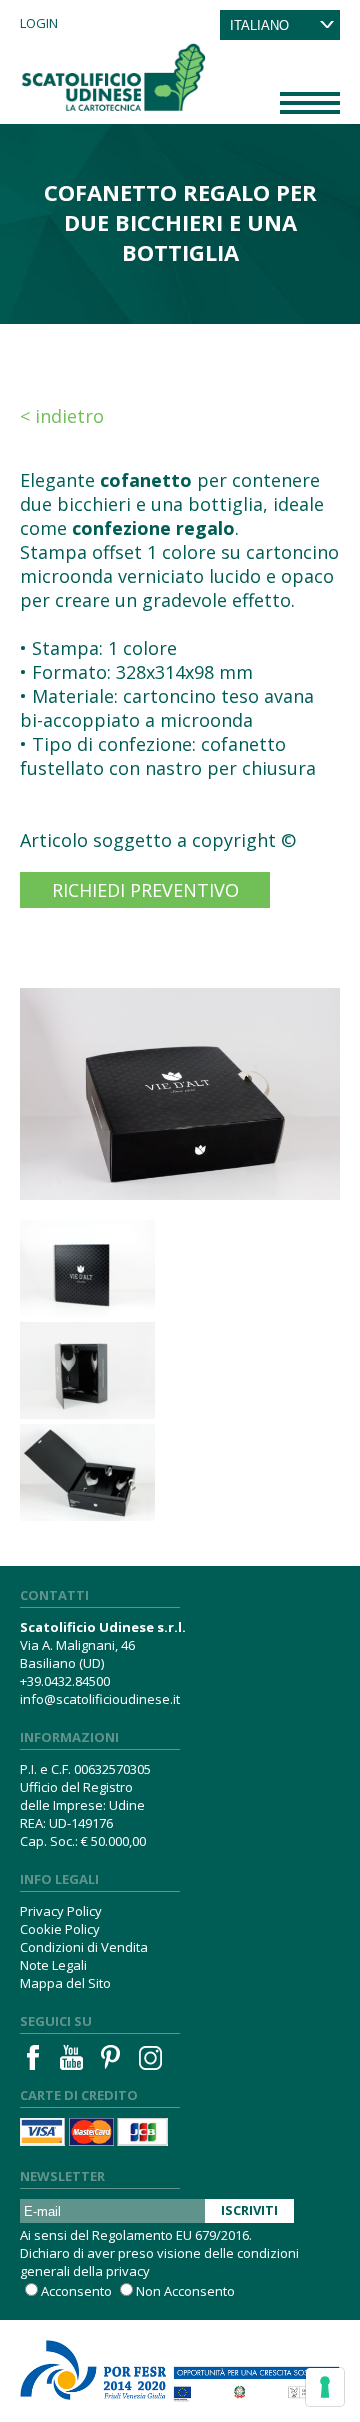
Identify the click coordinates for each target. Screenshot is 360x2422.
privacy (128, 2271)
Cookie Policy (60, 1929)
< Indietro (62, 416)
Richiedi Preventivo (145, 890)
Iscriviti (249, 2210)
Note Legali (53, 1965)
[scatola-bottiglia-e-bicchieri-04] (94, 1472)
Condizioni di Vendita (84, 1947)
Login (39, 23)
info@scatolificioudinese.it (100, 1699)
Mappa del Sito (65, 1983)
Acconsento (76, 2291)
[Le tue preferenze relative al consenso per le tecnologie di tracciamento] (325, 2387)
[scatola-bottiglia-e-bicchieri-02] (94, 1370)
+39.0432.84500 (65, 1681)
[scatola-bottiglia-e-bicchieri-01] (94, 1268)
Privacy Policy (61, 1911)
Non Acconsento (185, 2291)
